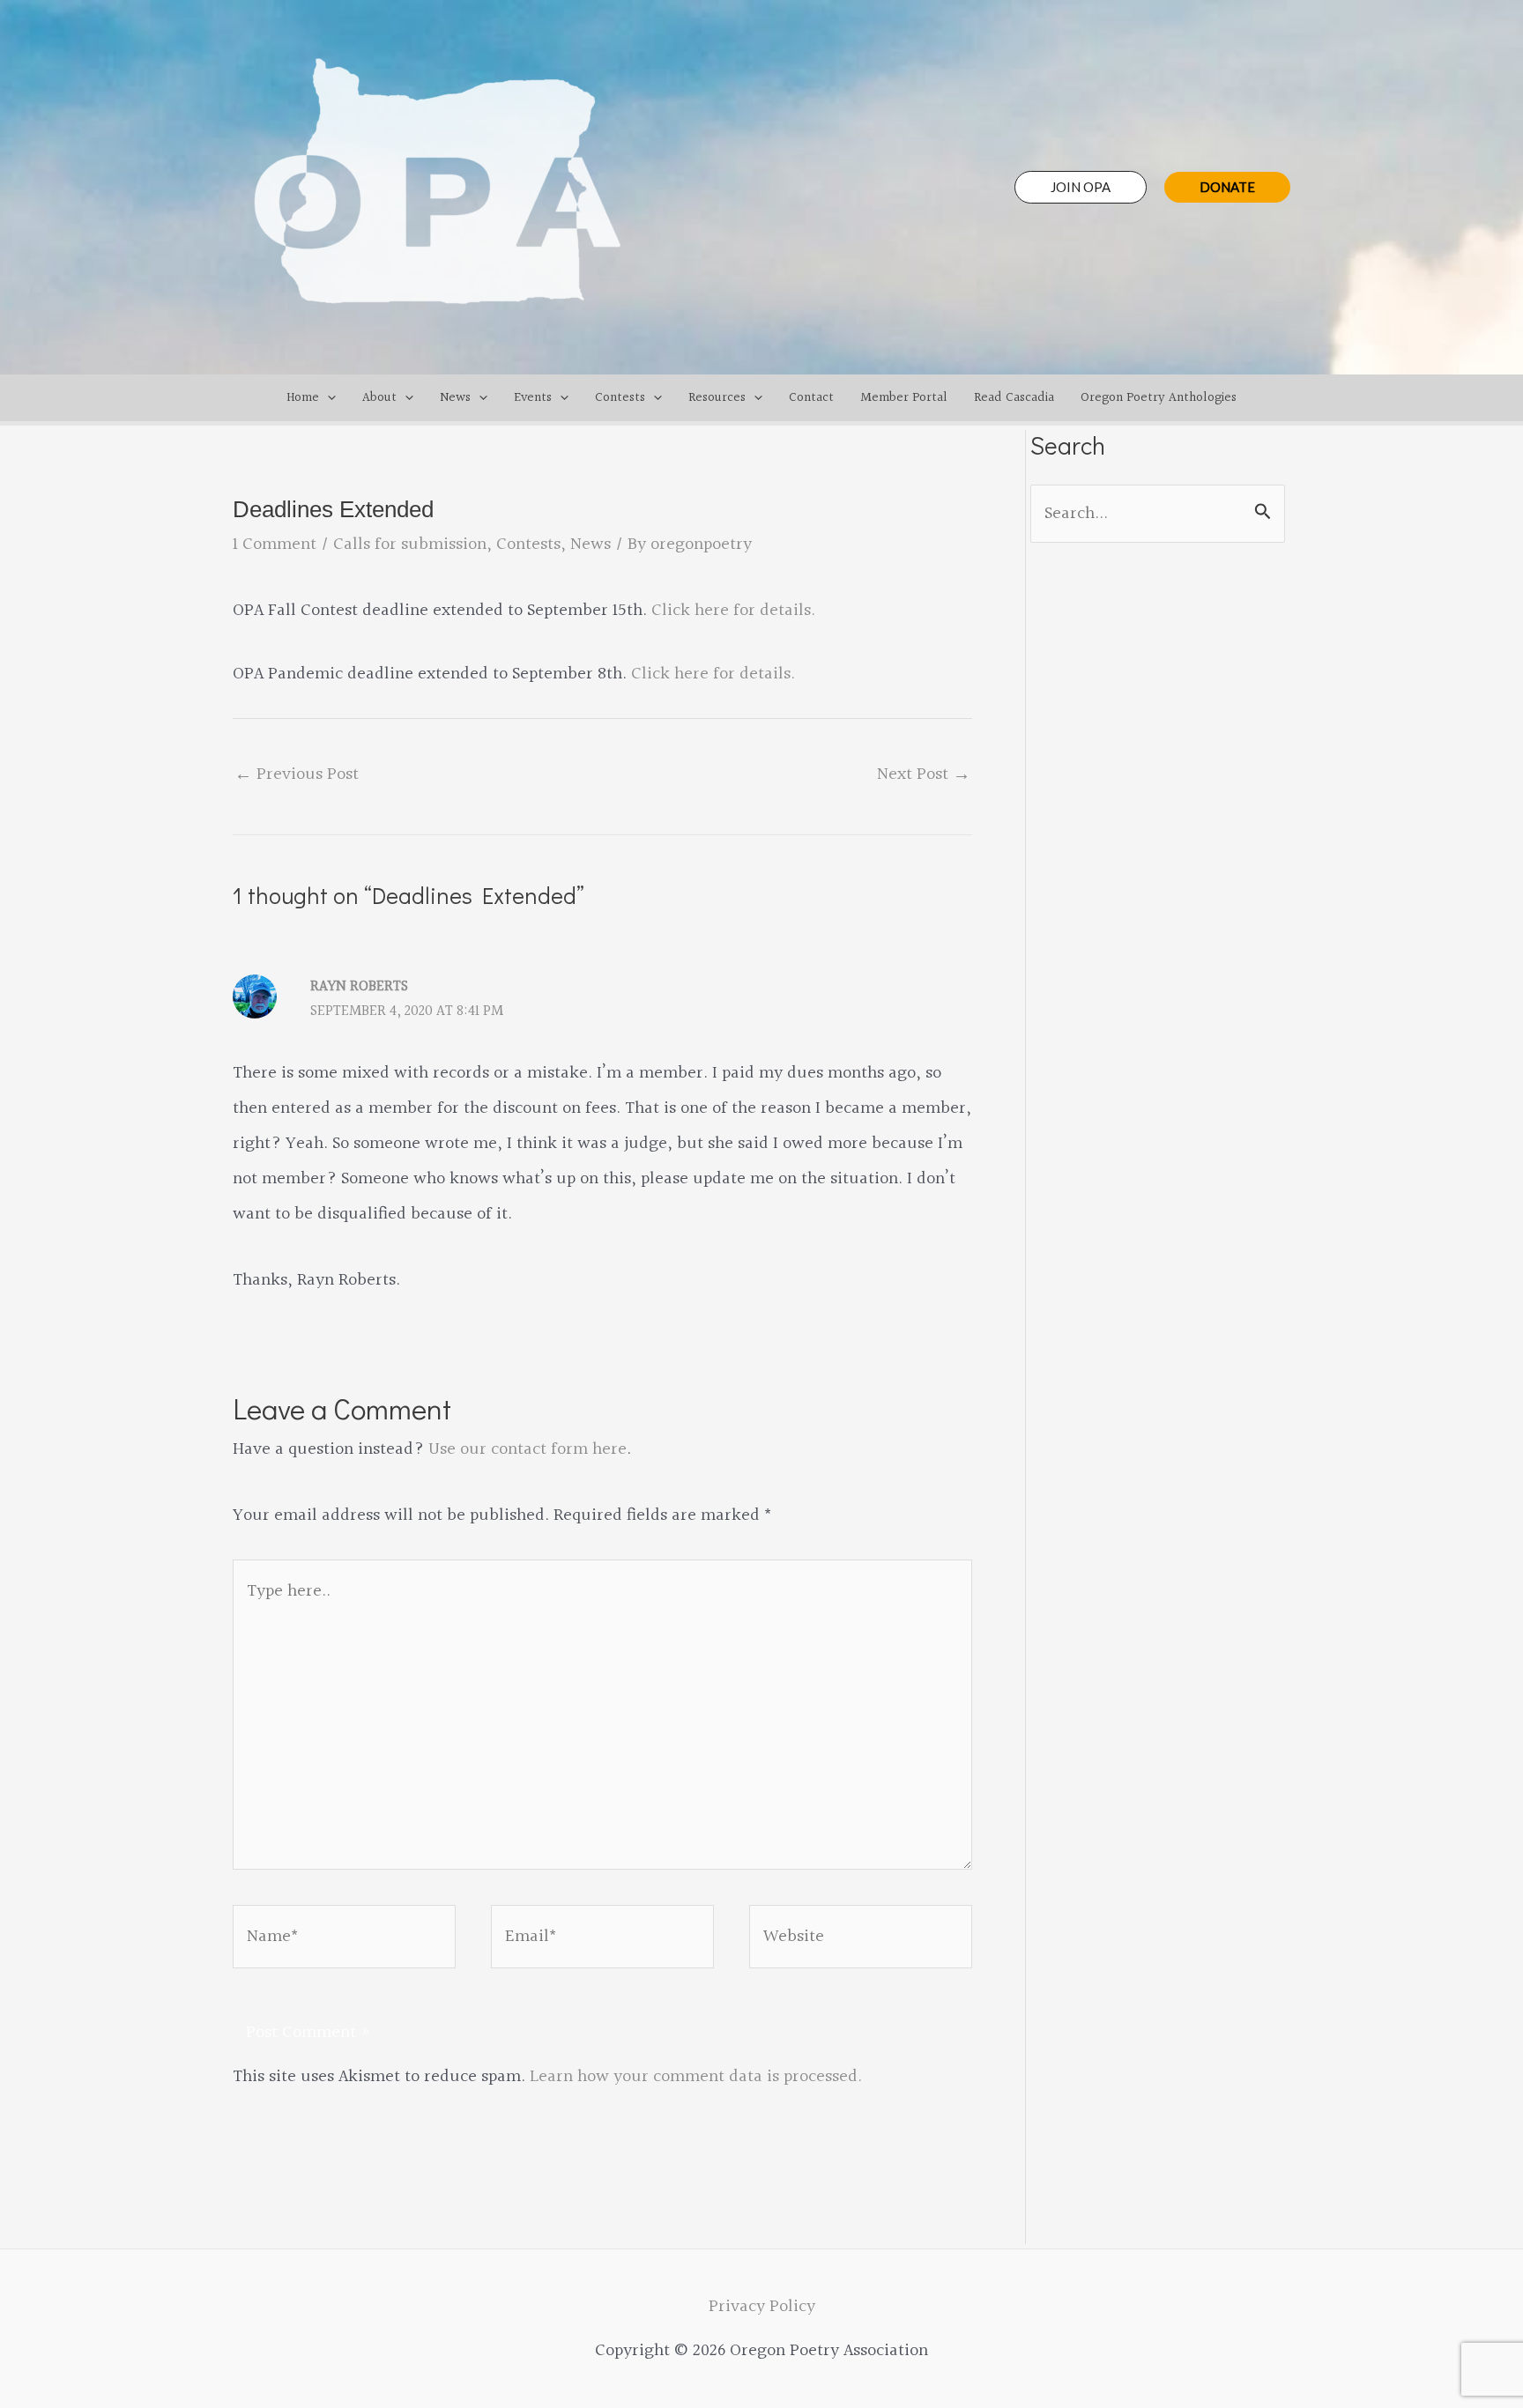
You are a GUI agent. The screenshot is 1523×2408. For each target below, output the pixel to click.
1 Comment (275, 545)
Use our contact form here (527, 1449)
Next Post (924, 774)
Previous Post (297, 774)
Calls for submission (410, 545)
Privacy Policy (762, 2307)
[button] (1081, 187)
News (591, 545)
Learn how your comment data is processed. (696, 2077)
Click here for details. (733, 611)
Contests (528, 545)
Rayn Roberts (359, 986)
